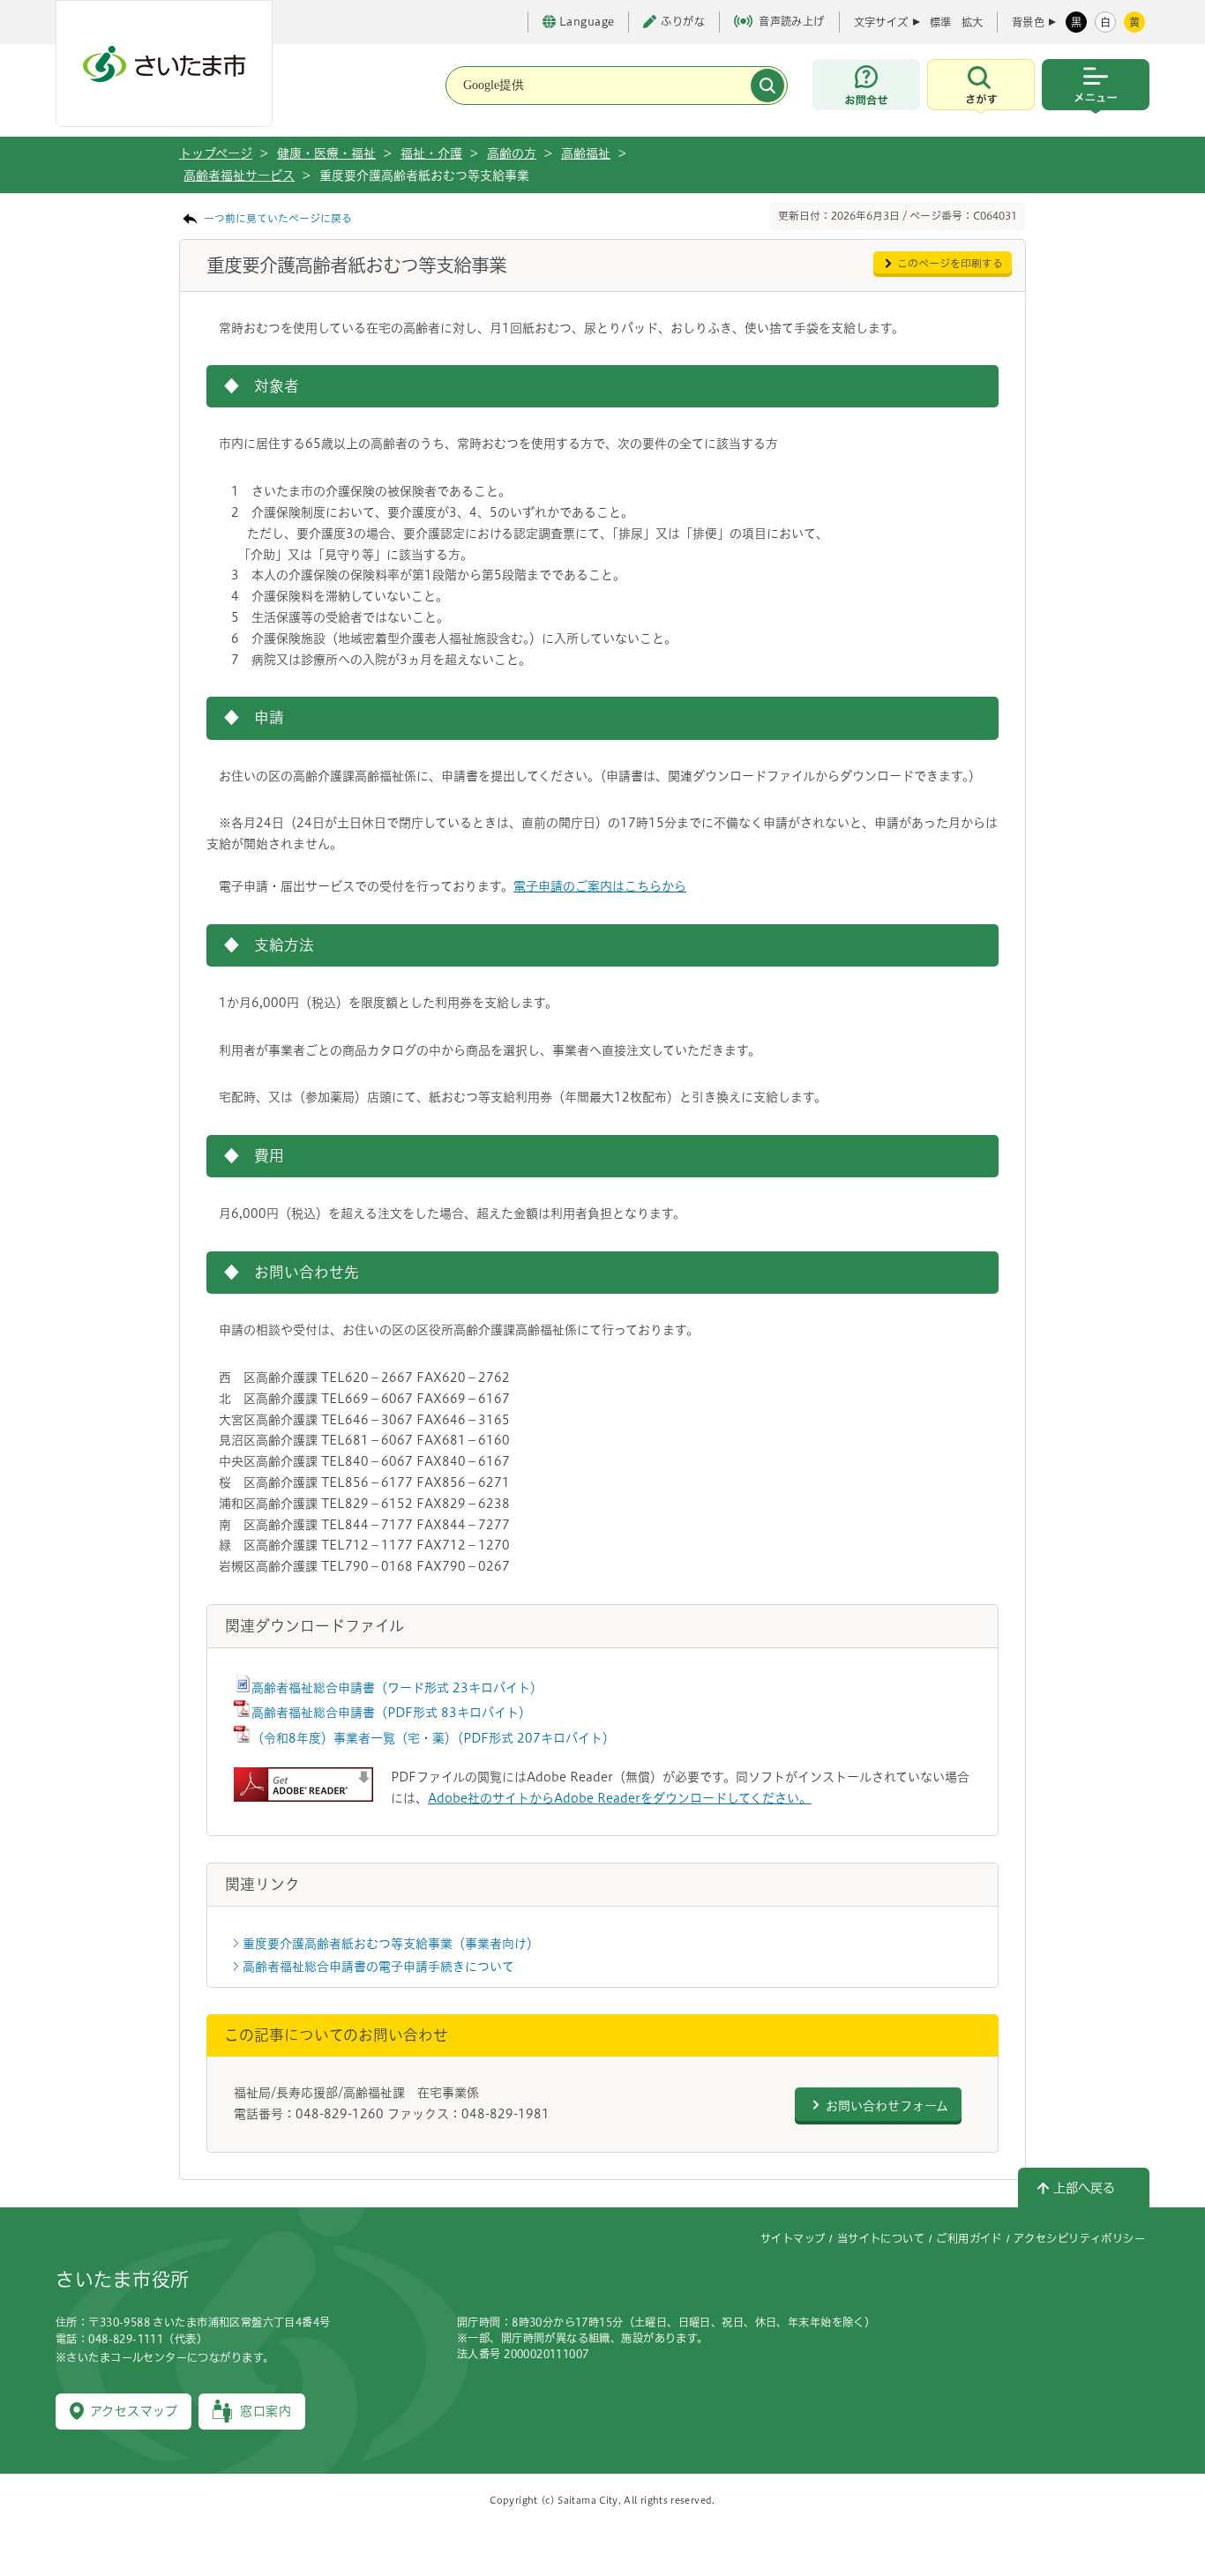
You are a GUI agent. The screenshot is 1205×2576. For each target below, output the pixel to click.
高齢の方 (512, 153)
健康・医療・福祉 (326, 153)
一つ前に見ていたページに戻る (278, 218)
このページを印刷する (950, 263)
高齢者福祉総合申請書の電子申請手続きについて (378, 1967)
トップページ (216, 153)
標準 (940, 22)
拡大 (972, 22)
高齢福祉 (586, 153)
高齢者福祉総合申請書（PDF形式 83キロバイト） (391, 1713)
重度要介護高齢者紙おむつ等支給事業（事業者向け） (391, 1944)
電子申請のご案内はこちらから (600, 886)
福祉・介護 (431, 153)
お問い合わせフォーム (887, 2106)
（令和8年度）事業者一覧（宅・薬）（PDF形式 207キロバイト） (433, 1738)
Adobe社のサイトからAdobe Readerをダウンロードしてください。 (620, 1798)
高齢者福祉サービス (239, 175)
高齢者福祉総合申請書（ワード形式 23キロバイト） (397, 1688)
